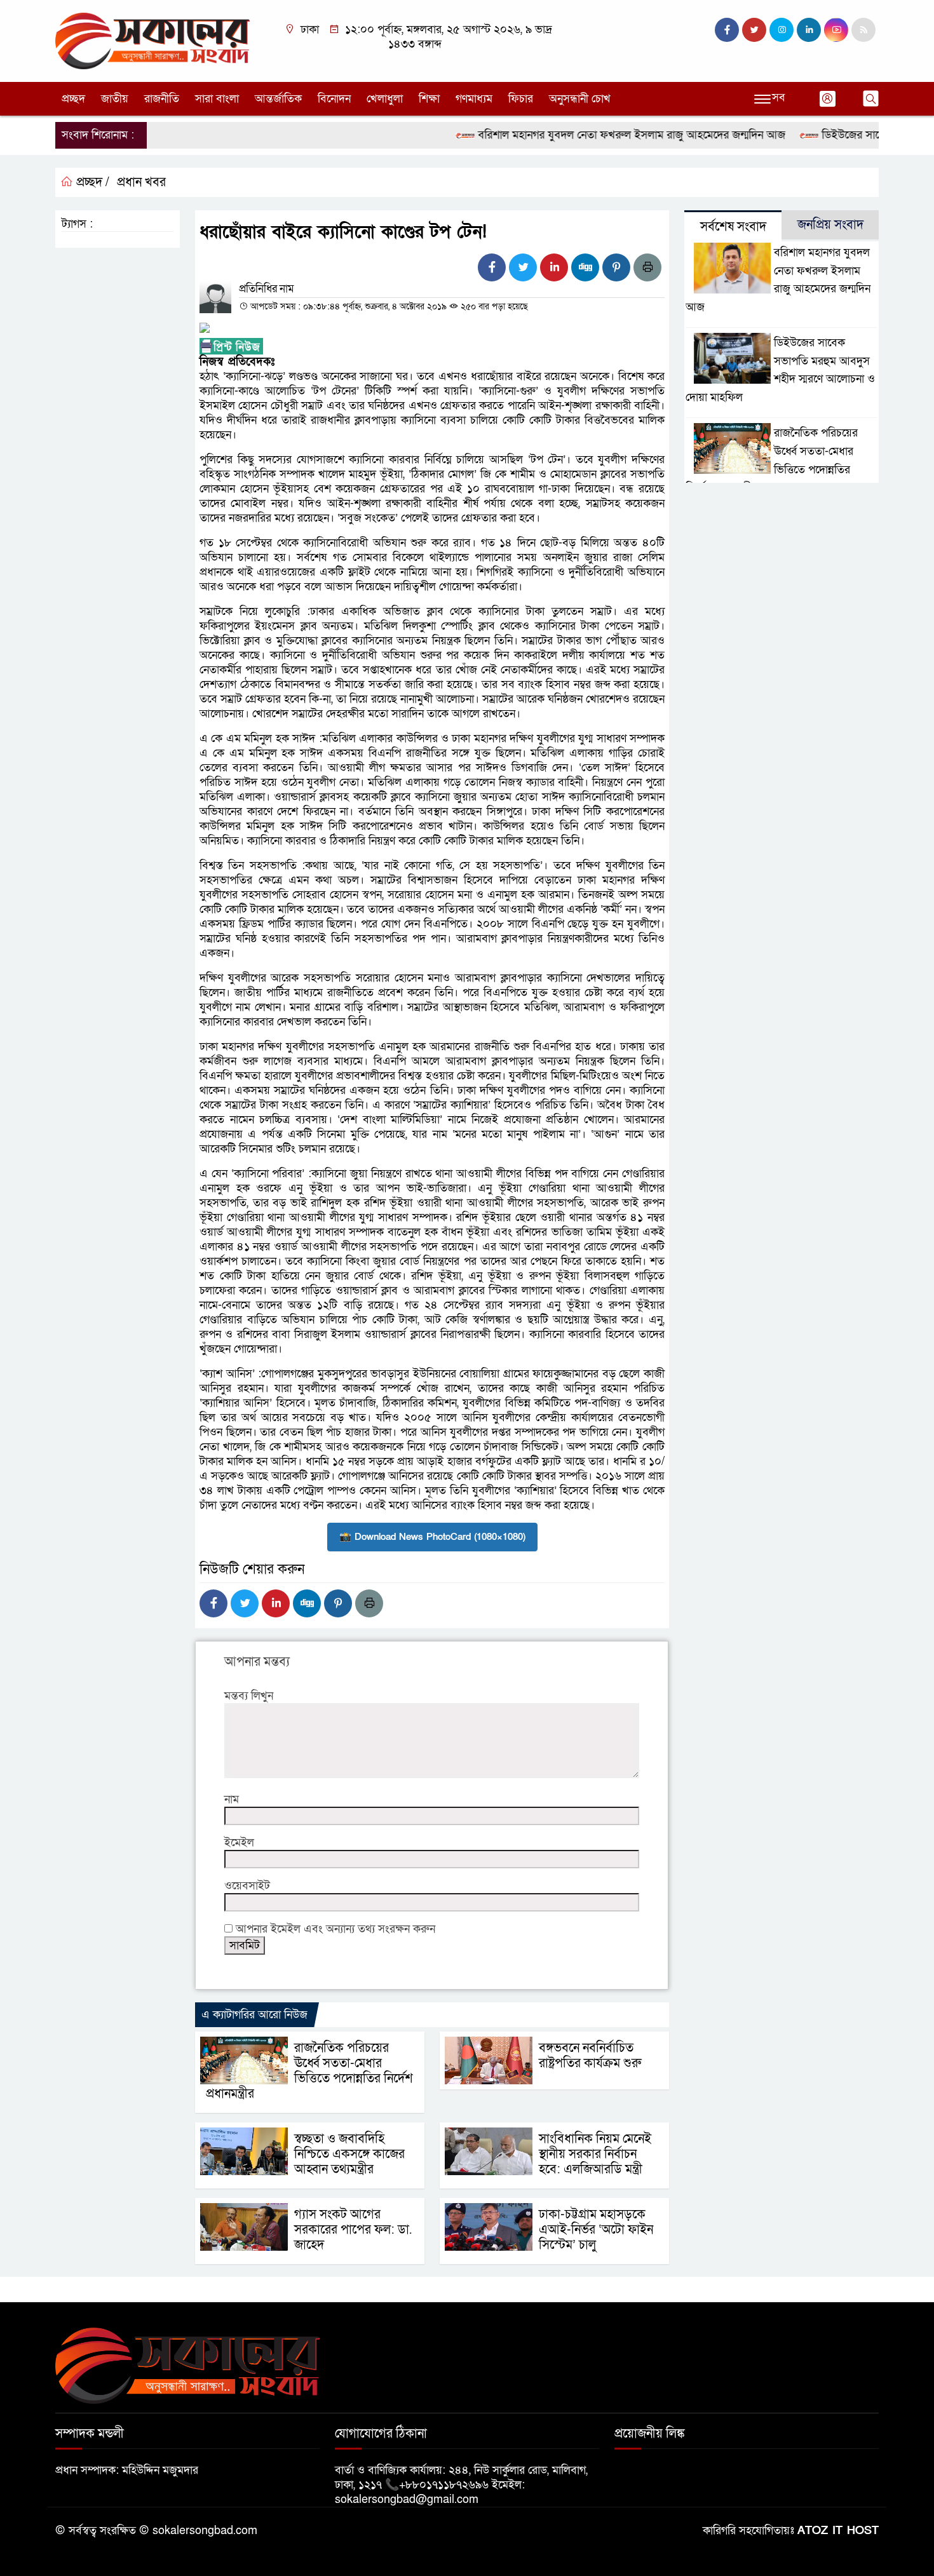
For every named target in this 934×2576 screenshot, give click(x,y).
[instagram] (782, 30)
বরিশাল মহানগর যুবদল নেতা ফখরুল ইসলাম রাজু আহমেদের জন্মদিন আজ (594, 135)
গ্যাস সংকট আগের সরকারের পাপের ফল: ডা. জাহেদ (353, 2230)
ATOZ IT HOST (838, 2531)
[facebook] (727, 30)
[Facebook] (492, 267)
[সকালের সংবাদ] (152, 40)
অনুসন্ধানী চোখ (580, 99)
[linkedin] (809, 30)
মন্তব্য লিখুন (249, 1696)
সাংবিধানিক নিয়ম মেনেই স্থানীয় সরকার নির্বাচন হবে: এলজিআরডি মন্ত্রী (595, 2154)
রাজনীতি (162, 99)
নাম (232, 1799)
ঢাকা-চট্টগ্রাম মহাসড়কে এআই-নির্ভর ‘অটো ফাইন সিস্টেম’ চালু (596, 2230)
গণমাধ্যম (474, 99)
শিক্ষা (429, 99)
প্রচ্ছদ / (91, 182)
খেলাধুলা (385, 99)
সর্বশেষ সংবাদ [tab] (733, 227)
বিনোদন (334, 99)
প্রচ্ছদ (73, 99)
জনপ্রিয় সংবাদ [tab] (830, 225)
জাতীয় (115, 99)
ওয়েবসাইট (247, 1886)
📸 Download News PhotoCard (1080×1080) (432, 1537)
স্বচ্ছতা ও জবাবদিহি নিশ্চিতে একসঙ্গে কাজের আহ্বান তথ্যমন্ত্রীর (349, 2154)
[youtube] (836, 30)
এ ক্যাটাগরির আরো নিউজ (254, 2015)
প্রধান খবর (141, 182)
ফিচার (521, 99)
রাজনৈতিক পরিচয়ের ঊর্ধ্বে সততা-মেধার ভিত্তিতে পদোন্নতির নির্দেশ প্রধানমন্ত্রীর (309, 2071)
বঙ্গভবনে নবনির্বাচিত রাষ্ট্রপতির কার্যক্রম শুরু (590, 2056)
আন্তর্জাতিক (278, 99)
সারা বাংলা (217, 99)
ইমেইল (239, 1843)
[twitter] (754, 30)
